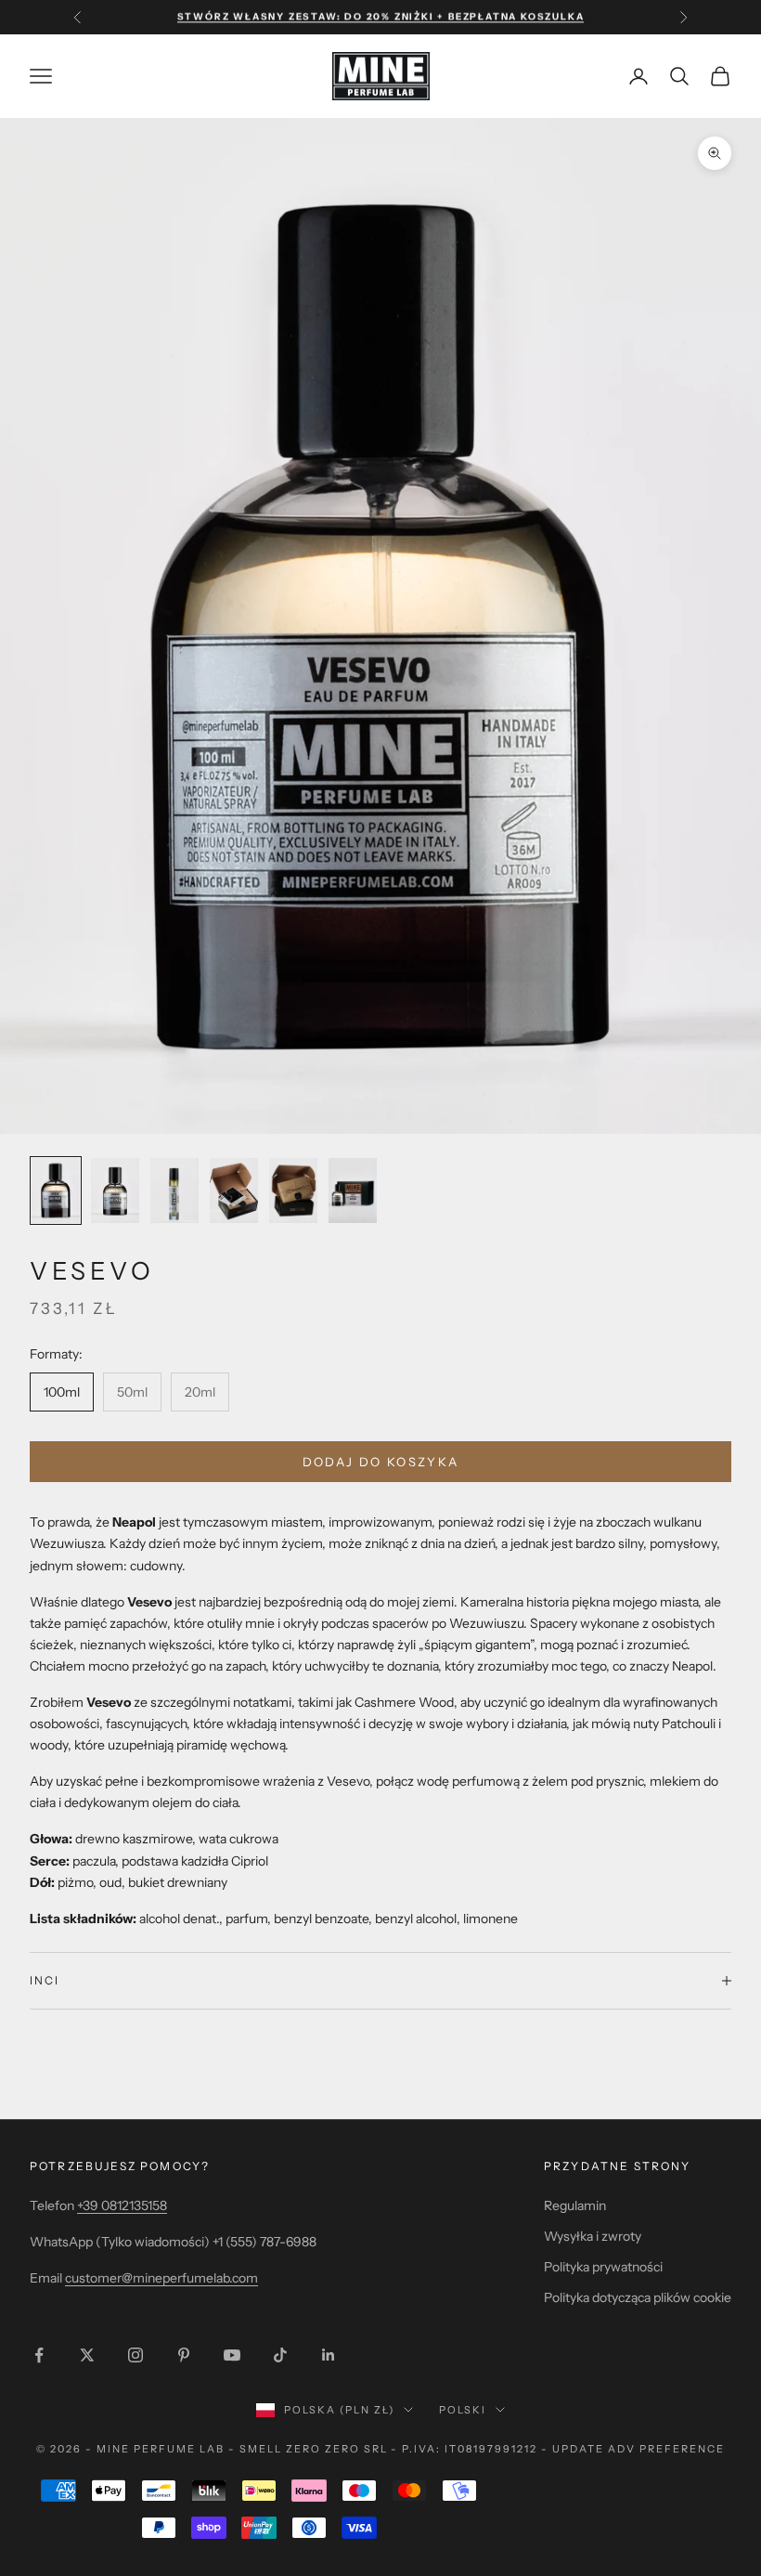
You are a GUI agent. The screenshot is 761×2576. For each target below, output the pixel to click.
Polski (463, 2410)
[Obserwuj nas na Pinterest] (184, 2355)
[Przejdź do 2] (115, 1190)
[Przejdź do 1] (56, 1190)
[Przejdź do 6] (353, 1190)
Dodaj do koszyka (380, 1462)
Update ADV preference (638, 2449)
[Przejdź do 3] (174, 1190)
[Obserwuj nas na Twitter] (87, 2355)
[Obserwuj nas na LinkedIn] (329, 2355)
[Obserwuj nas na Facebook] (39, 2355)
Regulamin (575, 2205)
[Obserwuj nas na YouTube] (232, 2355)
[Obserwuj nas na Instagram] (135, 2355)
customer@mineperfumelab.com (161, 2278)
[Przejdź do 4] (234, 1190)
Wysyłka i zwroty (593, 2236)
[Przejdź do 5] (293, 1190)
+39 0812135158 (122, 2205)
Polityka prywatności (603, 2267)
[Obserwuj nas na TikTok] (280, 2355)
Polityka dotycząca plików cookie (638, 2297)
